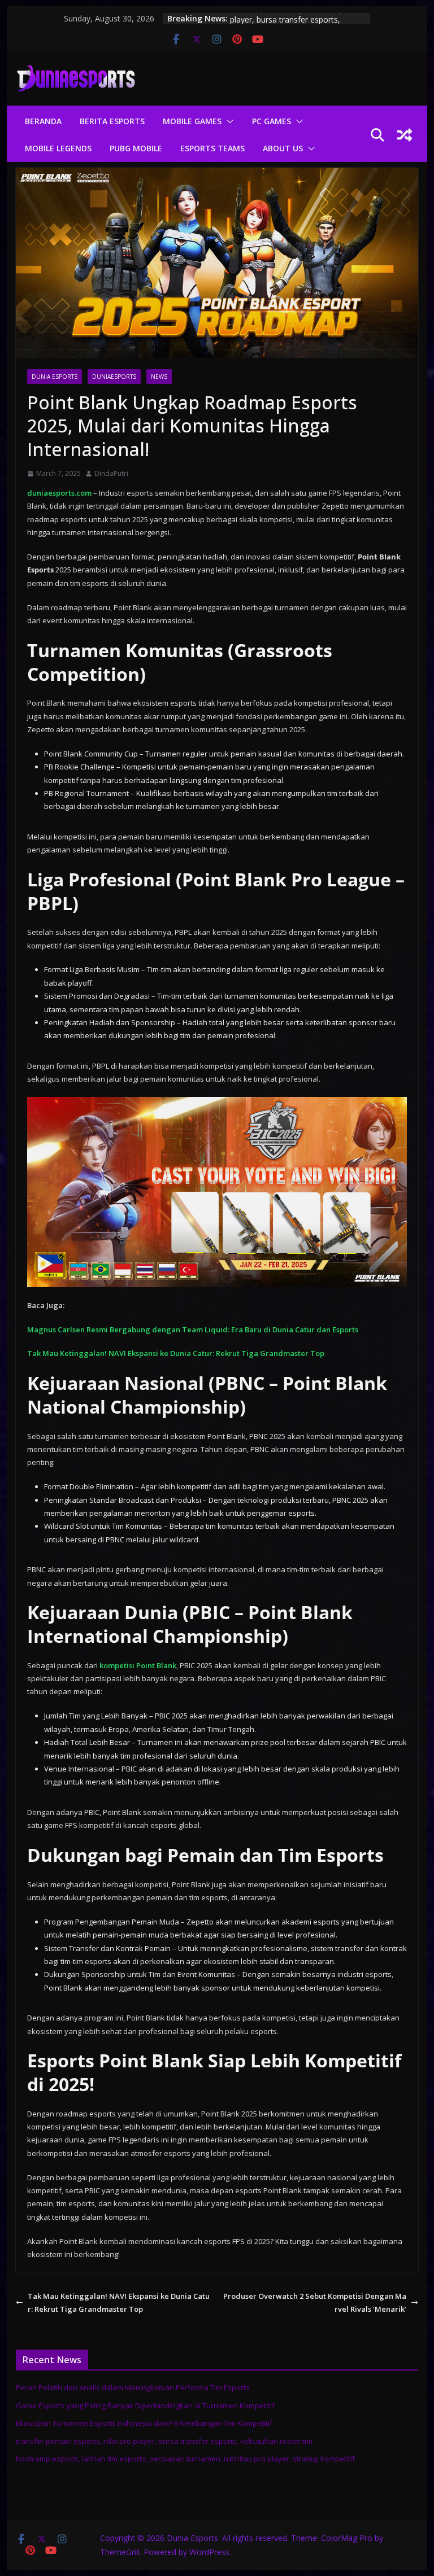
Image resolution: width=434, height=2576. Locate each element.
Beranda (43, 121)
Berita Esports (112, 121)
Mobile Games (192, 121)
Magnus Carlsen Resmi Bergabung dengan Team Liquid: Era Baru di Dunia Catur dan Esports (193, 1329)
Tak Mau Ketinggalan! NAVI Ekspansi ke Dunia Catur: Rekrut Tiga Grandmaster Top (176, 1353)
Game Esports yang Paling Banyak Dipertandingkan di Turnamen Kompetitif (145, 2406)
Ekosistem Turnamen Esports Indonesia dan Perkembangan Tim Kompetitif (144, 2423)
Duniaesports (114, 377)
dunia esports (55, 377)
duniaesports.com (59, 493)
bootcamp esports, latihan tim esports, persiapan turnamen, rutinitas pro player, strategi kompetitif (185, 2459)
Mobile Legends (58, 148)
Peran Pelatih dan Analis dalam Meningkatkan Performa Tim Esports (133, 2387)
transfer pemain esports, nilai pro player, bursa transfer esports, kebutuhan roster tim (164, 2441)
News (159, 377)
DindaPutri (111, 473)
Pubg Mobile (136, 148)
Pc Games (272, 121)
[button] (228, 121)
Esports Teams (212, 148)
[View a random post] (405, 135)
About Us (283, 148)
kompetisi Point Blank (138, 1665)
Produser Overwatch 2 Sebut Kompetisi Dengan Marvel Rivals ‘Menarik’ (315, 2302)
